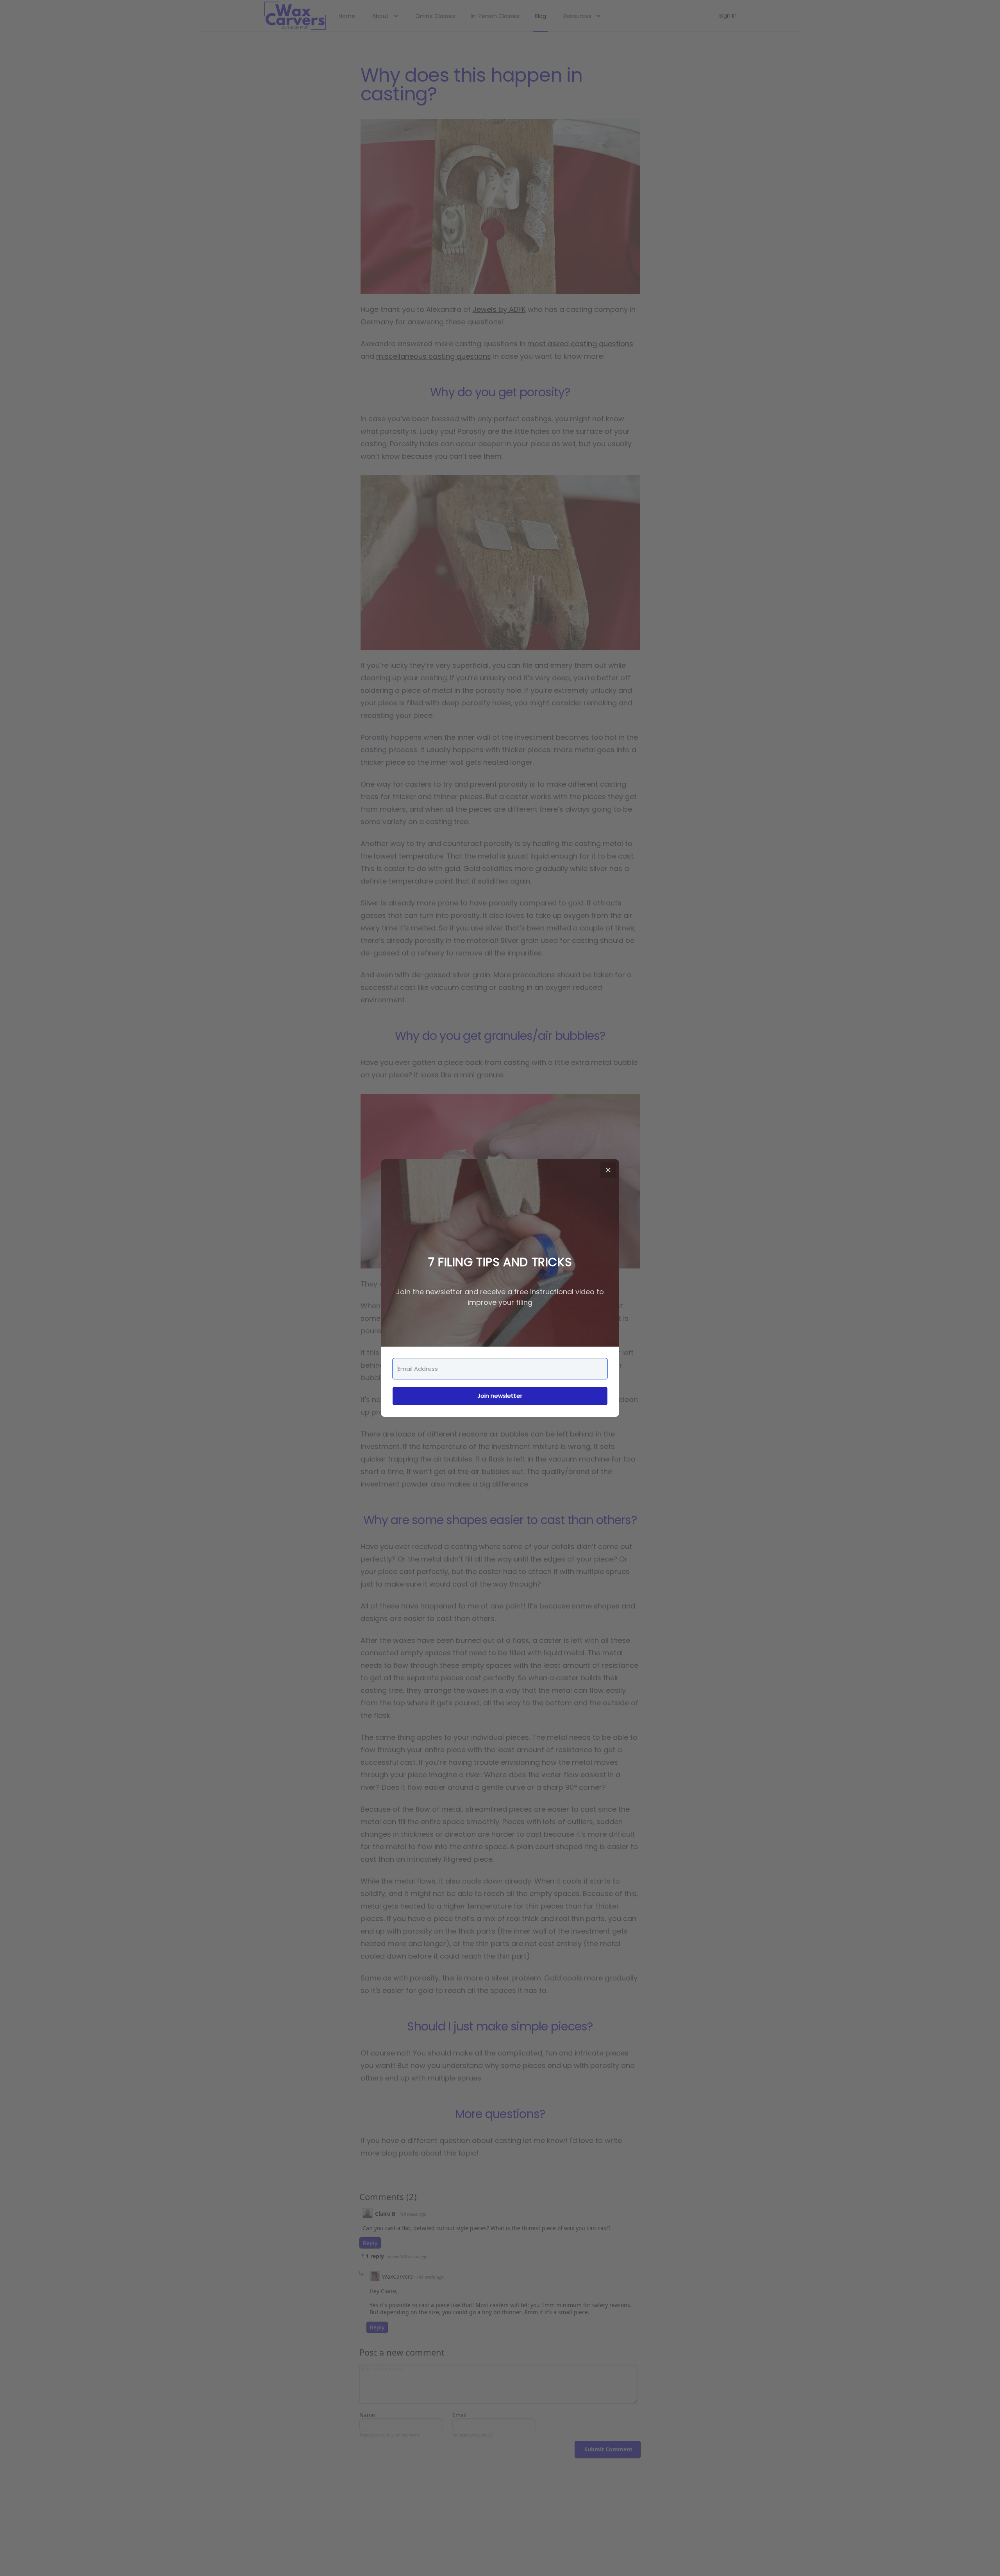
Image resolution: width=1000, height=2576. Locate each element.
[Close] (608, 1170)
